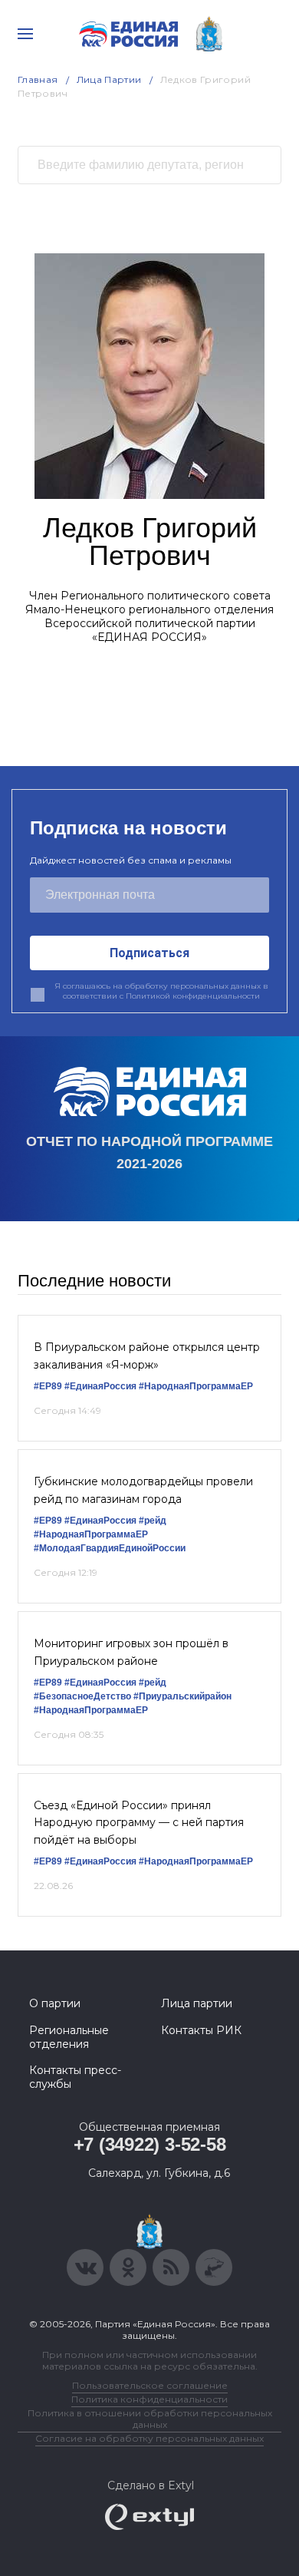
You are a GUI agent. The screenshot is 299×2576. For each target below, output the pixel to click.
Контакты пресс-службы (75, 2077)
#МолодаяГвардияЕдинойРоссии (110, 1548)
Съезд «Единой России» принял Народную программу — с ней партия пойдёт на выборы (139, 1823)
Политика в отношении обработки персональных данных (150, 2419)
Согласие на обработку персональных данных (149, 2438)
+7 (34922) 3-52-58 (150, 2144)
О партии (55, 2003)
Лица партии (197, 2003)
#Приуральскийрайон (182, 1696)
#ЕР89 (48, 1386)
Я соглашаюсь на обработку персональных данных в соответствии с (161, 991)
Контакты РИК (201, 2030)
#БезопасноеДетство (82, 1696)
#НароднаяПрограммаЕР (196, 1386)
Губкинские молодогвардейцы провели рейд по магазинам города (143, 1490)
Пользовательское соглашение (150, 2385)
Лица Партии (109, 79)
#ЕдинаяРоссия (100, 1386)
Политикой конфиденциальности (193, 996)
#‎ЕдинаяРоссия (100, 1683)
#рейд (153, 1521)
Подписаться (149, 953)
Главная (38, 79)
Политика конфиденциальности (149, 2399)
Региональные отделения (69, 2037)
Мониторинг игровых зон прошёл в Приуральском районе (131, 1652)
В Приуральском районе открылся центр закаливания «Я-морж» (147, 1356)
